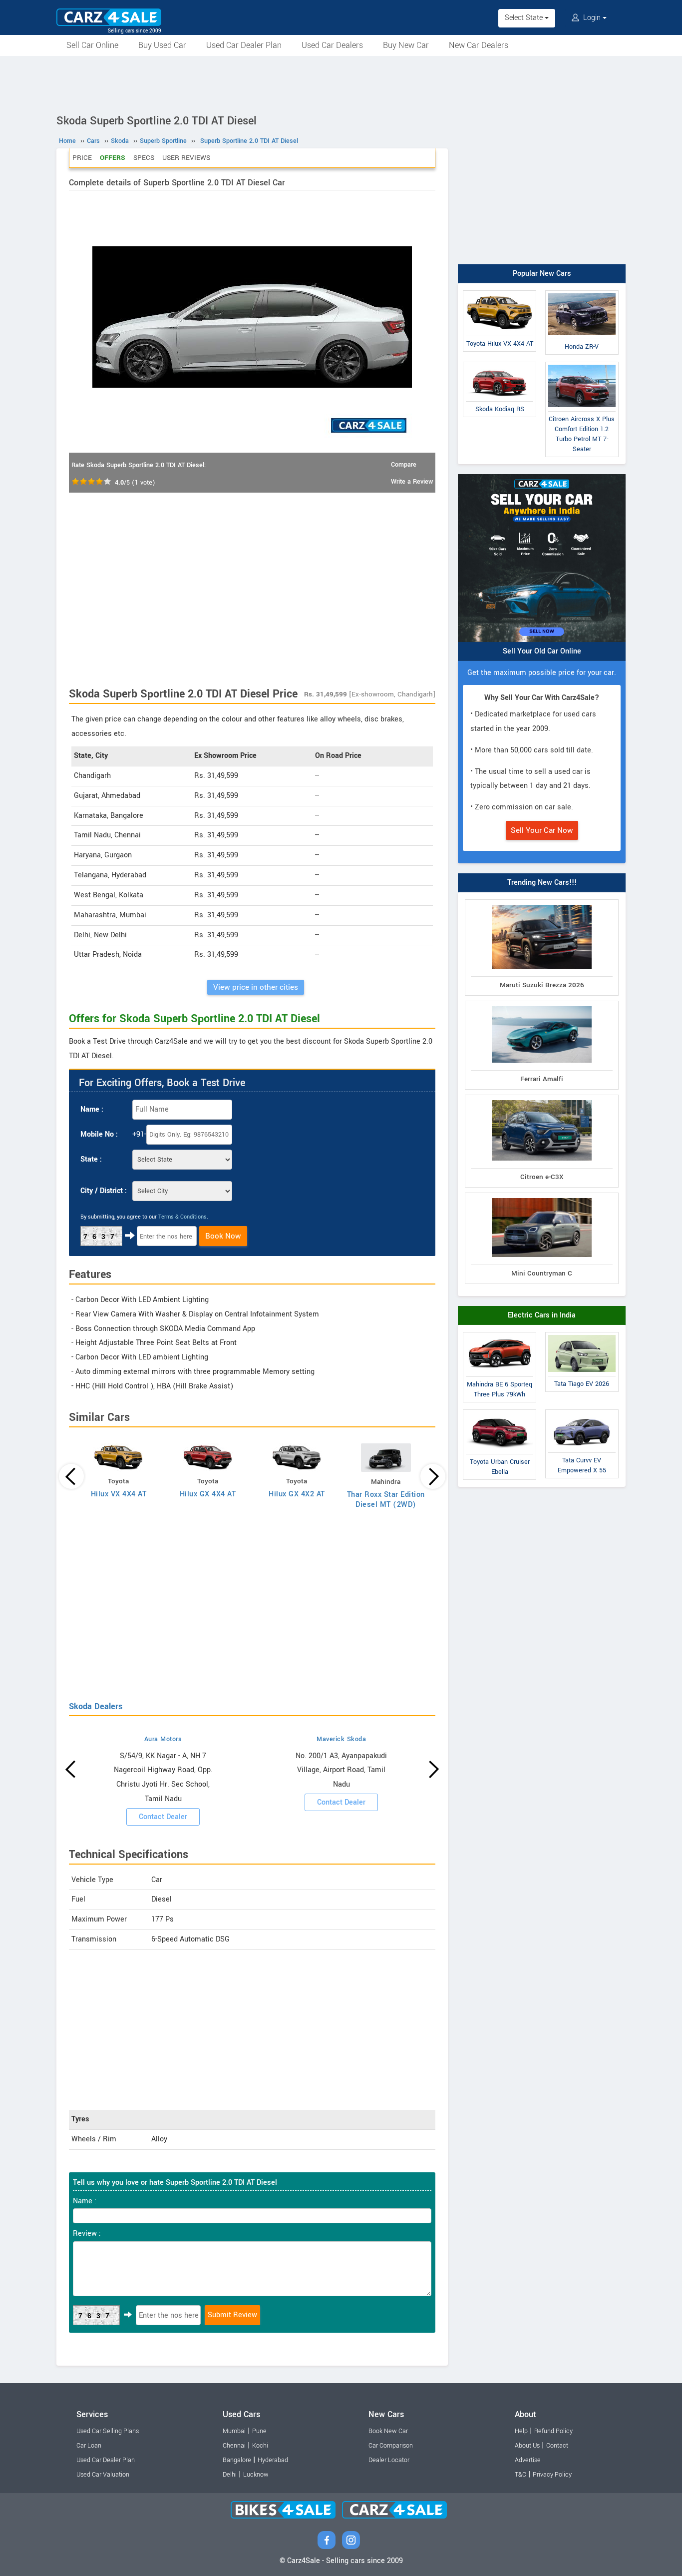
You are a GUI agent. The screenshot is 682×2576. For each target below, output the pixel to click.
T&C (520, 2475)
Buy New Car (406, 45)
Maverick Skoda (341, 1739)
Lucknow (256, 2475)
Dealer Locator (389, 2460)
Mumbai (234, 2431)
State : (91, 1159)
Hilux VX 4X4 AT (119, 1494)
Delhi (230, 2475)
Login (592, 18)
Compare (404, 465)
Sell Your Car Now (542, 830)
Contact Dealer (163, 1817)
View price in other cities (256, 987)
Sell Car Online (92, 45)
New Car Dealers (479, 45)
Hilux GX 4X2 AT (297, 1494)
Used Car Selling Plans (108, 2431)
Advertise (528, 2460)
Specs (144, 158)
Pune (259, 2431)
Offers (113, 158)
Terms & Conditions (182, 1217)
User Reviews (186, 158)
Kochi (260, 2446)
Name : (92, 1109)
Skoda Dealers (96, 1706)
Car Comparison (391, 2446)
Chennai (234, 2446)
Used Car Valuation (103, 2475)
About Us (527, 2446)
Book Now (223, 1236)
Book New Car (388, 2431)
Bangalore (237, 2460)
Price (82, 158)
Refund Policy (553, 2431)
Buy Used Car (162, 45)
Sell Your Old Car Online (542, 651)
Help (521, 2431)
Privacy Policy (552, 2475)
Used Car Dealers (332, 45)
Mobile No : (99, 1134)
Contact (557, 2446)
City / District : (104, 1191)
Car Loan (89, 2446)
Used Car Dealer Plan (244, 45)
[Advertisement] (341, 83)
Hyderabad (273, 2460)
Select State (525, 18)
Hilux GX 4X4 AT (208, 1494)
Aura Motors (163, 1739)
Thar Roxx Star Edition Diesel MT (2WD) (386, 1500)
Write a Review (412, 482)
